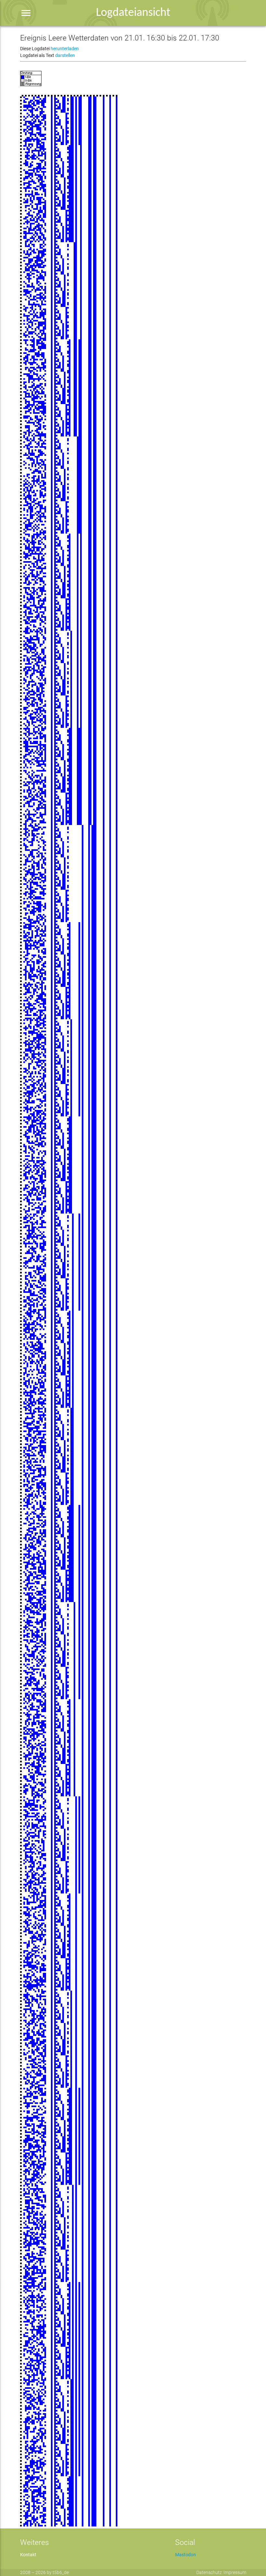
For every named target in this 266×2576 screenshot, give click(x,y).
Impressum (235, 2572)
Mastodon (186, 2555)
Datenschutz (209, 2572)
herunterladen (65, 49)
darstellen (65, 55)
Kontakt (28, 2555)
